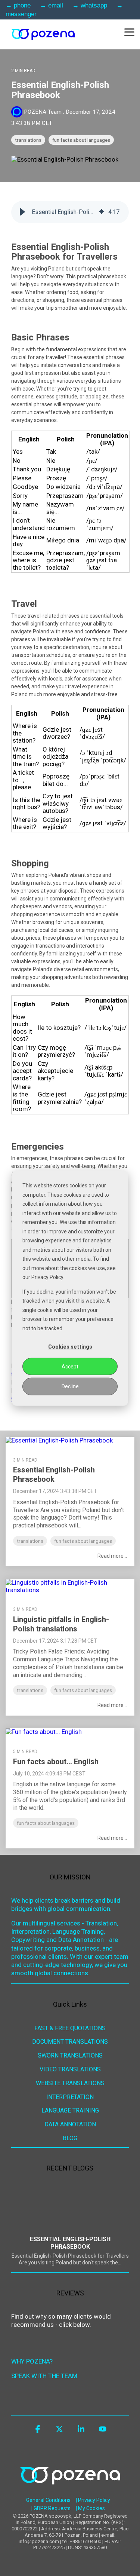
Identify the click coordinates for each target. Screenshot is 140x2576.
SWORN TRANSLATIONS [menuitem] (70, 2055)
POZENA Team (43, 112)
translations (28, 140)
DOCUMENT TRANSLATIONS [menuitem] (70, 2042)
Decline (70, 1386)
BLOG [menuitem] (70, 2138)
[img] (102, 212)
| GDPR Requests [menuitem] (51, 2508)
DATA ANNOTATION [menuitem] (70, 2124)
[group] (70, 212)
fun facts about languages (81, 140)
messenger (21, 14)
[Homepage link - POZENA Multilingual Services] (70, 2490)
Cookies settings (70, 1347)
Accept (70, 1367)
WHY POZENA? (32, 2361)
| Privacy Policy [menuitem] (93, 2500)
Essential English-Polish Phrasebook (54, 1474)
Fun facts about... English (56, 1762)
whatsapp (94, 5)
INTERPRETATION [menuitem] (70, 2097)
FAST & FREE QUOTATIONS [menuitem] (70, 2028)
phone (22, 5)
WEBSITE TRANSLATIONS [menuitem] (70, 2083)
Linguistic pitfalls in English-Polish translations (61, 1624)
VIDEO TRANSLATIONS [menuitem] (70, 2069)
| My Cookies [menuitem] (90, 2508)
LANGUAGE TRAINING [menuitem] (70, 2110)
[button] (129, 32)
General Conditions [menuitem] (48, 2500)
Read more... (112, 1556)
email (56, 5)
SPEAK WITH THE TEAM (44, 2376)
